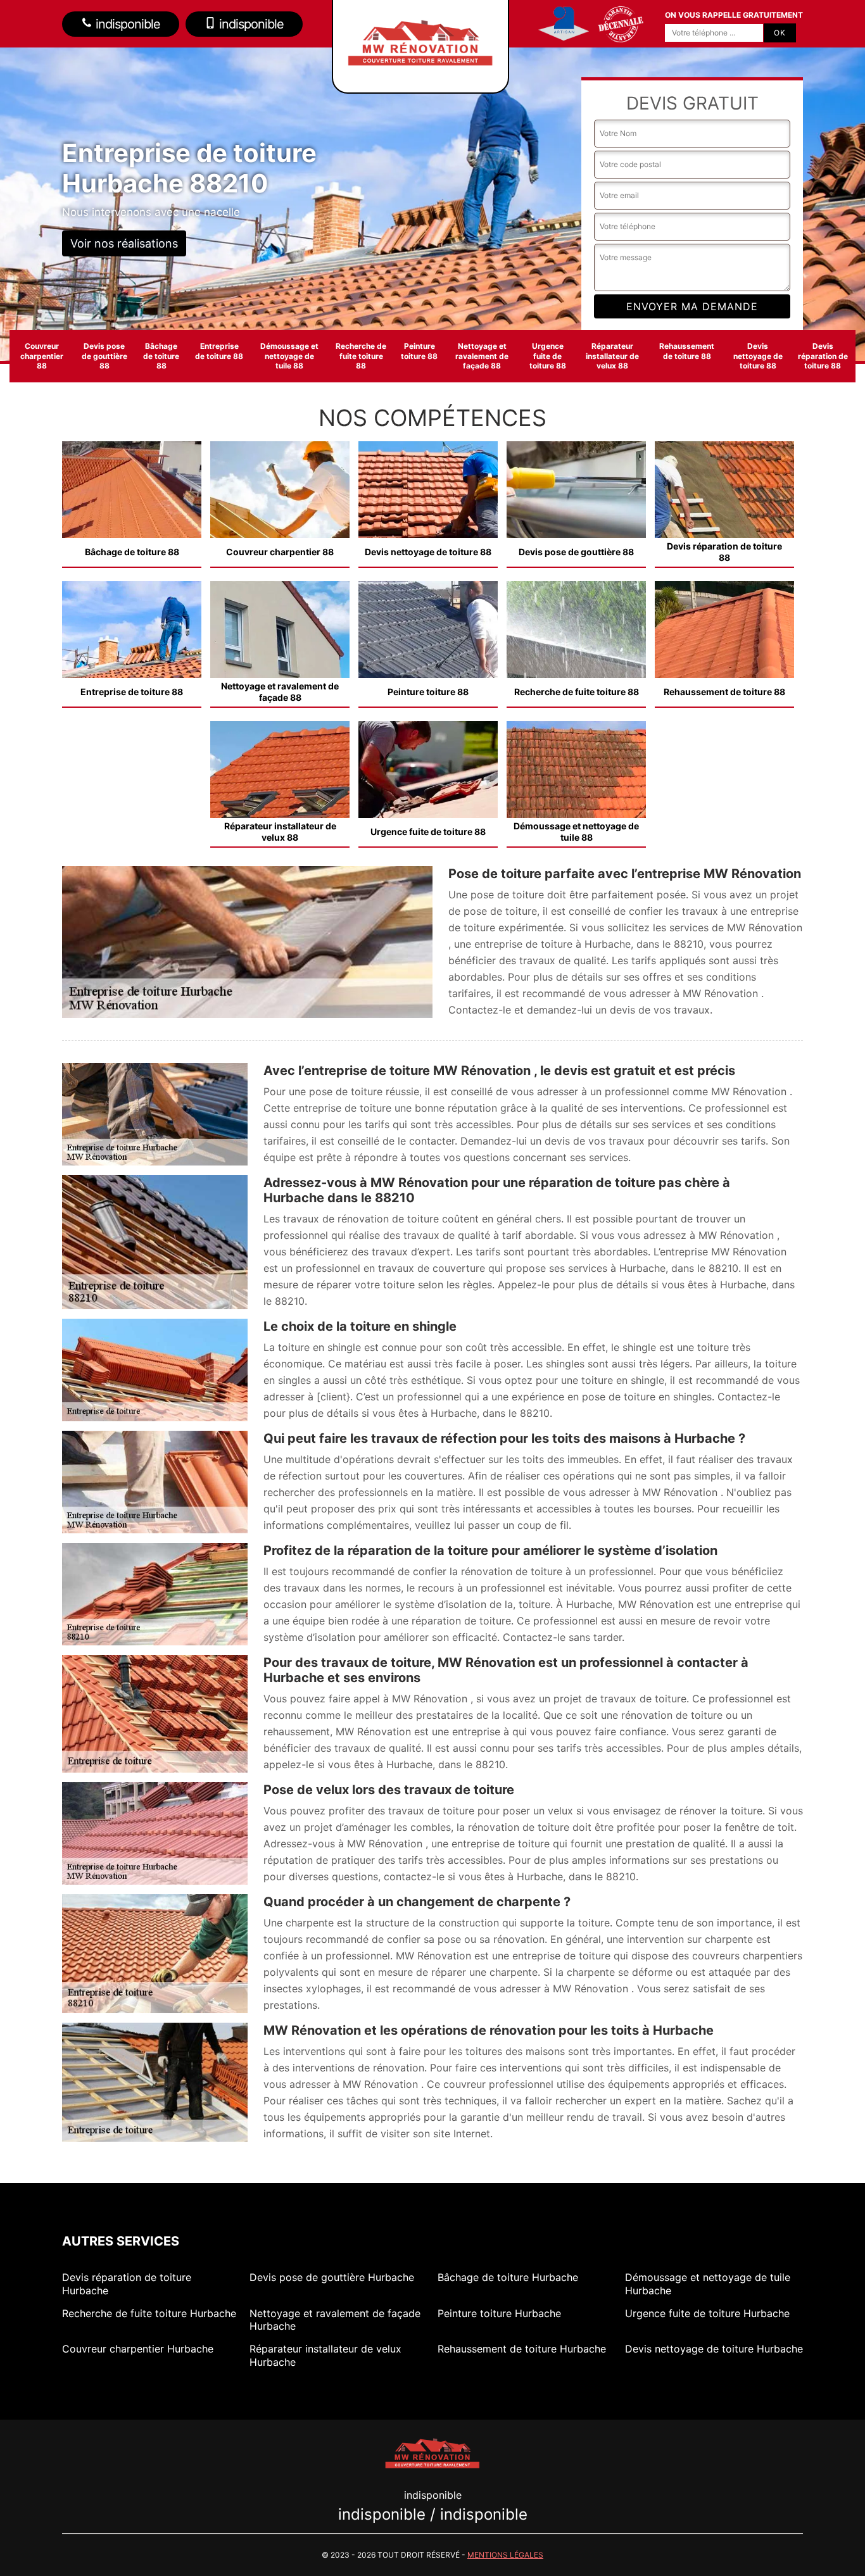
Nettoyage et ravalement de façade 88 (482, 356)
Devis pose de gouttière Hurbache (332, 2277)
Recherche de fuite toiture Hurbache (149, 2313)
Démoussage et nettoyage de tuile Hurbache (708, 2284)
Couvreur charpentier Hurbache (138, 2349)
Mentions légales (505, 2555)
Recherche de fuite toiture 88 (361, 356)
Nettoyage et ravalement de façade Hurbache (335, 2320)
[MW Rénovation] (432, 2452)
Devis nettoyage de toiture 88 (758, 356)
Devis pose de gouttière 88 (104, 356)
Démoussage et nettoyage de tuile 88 (289, 356)
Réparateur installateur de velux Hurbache (325, 2355)
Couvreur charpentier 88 (42, 356)
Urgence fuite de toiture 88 (548, 356)
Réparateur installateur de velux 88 (612, 356)
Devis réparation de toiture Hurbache (127, 2284)
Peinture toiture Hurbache (499, 2313)
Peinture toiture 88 (419, 351)
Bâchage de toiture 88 (161, 356)
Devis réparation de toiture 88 (823, 356)
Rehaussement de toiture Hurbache (522, 2349)
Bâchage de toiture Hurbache (508, 2277)
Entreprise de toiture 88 (219, 351)
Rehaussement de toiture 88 (687, 351)
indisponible (126, 24)
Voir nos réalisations (124, 243)
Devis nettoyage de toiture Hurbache (714, 2349)
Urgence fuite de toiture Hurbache (707, 2313)
